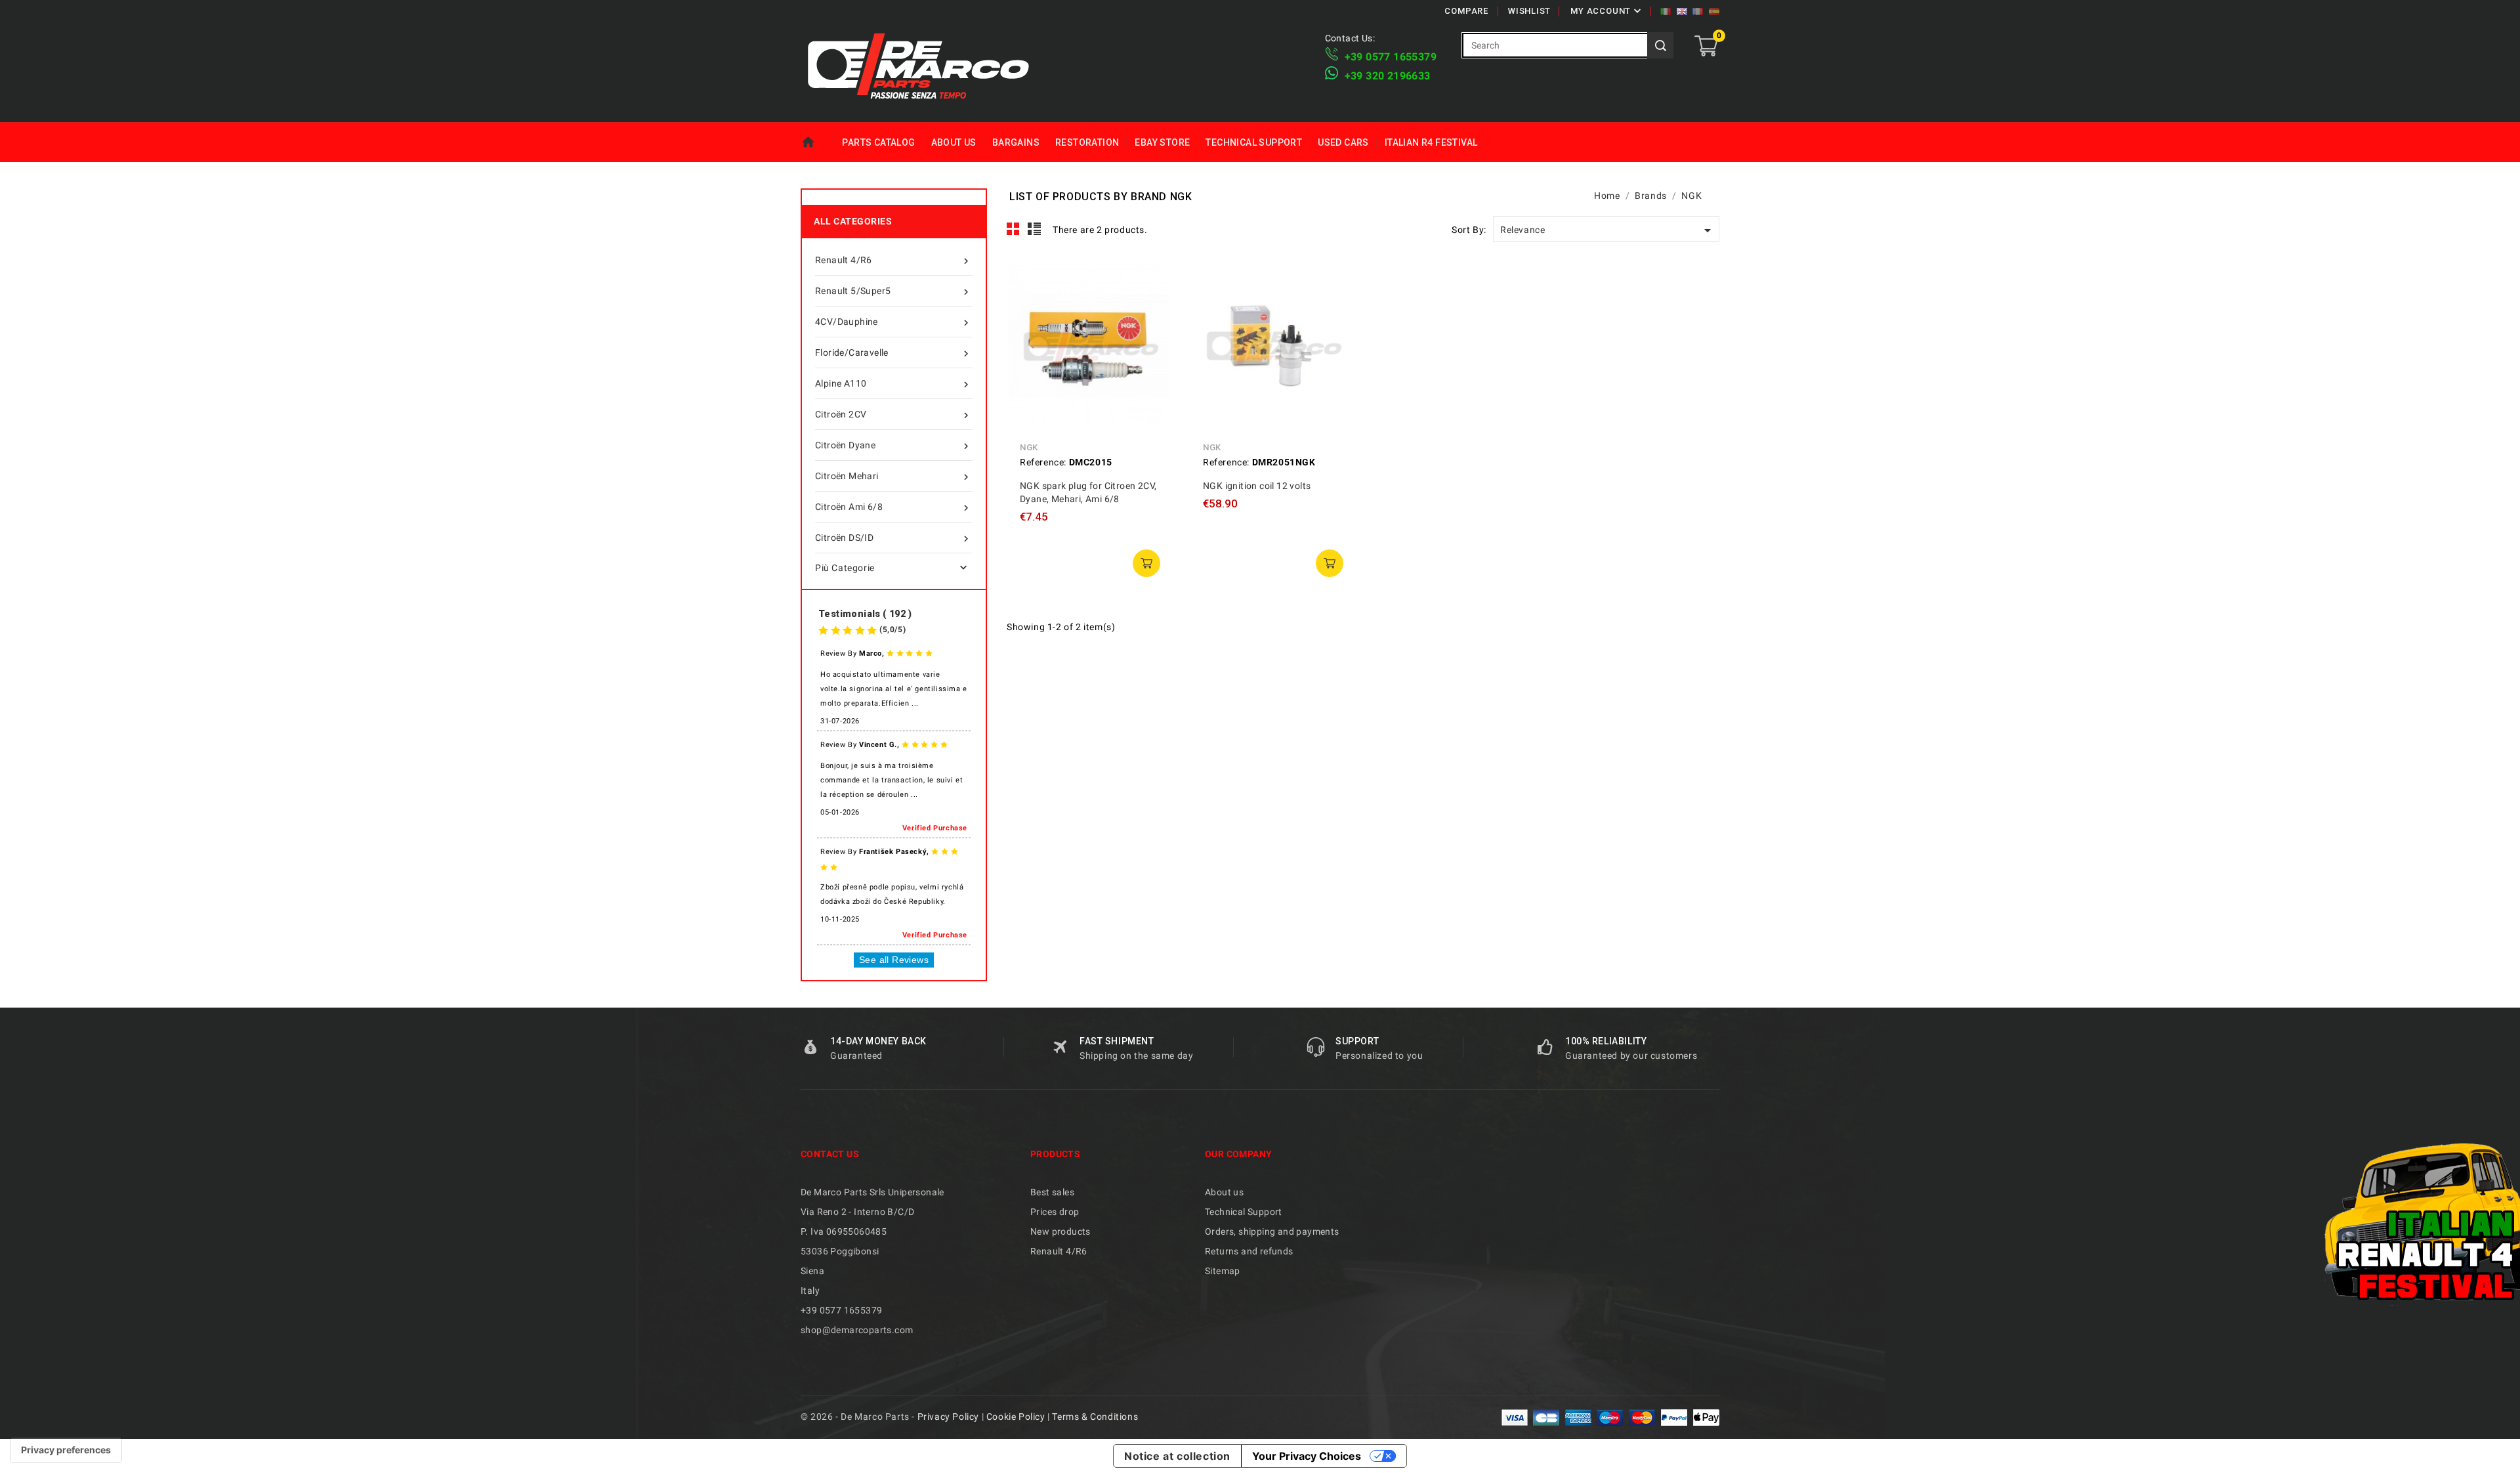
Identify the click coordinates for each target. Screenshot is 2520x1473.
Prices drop (1055, 1212)
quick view (1150, 280)
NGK (1029, 447)
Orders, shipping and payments (1272, 1231)
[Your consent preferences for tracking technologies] (66, 1450)
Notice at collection (1177, 1456)
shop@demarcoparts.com (857, 1330)
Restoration (1087, 142)
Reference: (1043, 462)
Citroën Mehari (893, 477)
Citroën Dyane (893, 446)
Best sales (1052, 1192)
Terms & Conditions (1095, 1417)
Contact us (830, 1154)
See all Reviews (894, 960)
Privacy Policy (948, 1417)
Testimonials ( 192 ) (865, 614)
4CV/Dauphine (893, 323)
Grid (1013, 229)
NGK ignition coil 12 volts (1257, 486)
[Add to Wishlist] (1150, 339)
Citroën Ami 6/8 (893, 508)
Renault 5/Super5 (893, 292)
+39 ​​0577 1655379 (1391, 57)
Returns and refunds (1249, 1251)
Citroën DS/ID (893, 539)
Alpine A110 (893, 384)
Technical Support (1254, 142)
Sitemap (1223, 1271)
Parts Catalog (878, 142)
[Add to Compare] (1150, 310)
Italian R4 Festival (1431, 142)
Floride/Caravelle (893, 353)
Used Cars (1343, 142)
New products (1060, 1231)
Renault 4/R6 (893, 261)
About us (954, 142)
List (1035, 229)
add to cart (1146, 563)
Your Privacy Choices (1307, 1456)
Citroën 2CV (893, 415)
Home (817, 142)
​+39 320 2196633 (1388, 76)
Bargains (1016, 142)
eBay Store (1162, 142)
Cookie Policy (1016, 1417)
